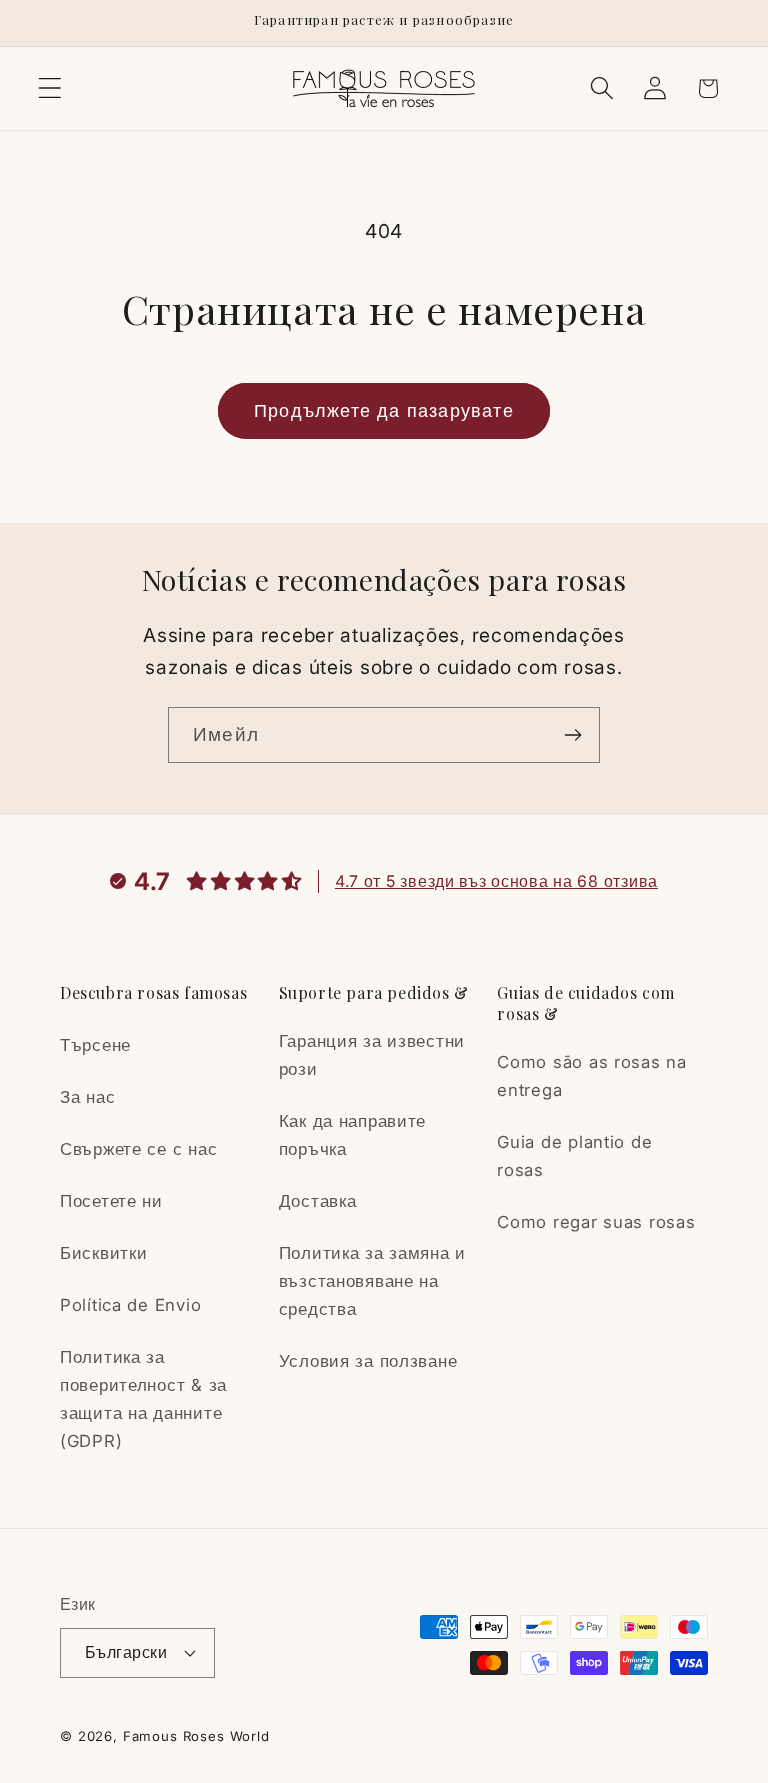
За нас (87, 1097)
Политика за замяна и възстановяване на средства (372, 1281)
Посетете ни (111, 1201)
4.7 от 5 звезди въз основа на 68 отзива (496, 881)
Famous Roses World (196, 1736)
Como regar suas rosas (596, 1222)
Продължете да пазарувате (384, 410)
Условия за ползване (368, 1361)
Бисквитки (103, 1253)
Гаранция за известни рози (372, 1055)
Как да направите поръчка (353, 1135)
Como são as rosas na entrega (591, 1076)
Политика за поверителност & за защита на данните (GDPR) (143, 1399)
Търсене (95, 1045)
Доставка (318, 1201)
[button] (50, 88)
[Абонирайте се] (572, 735)
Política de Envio (130, 1305)
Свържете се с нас (138, 1149)
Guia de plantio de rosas (574, 1156)
